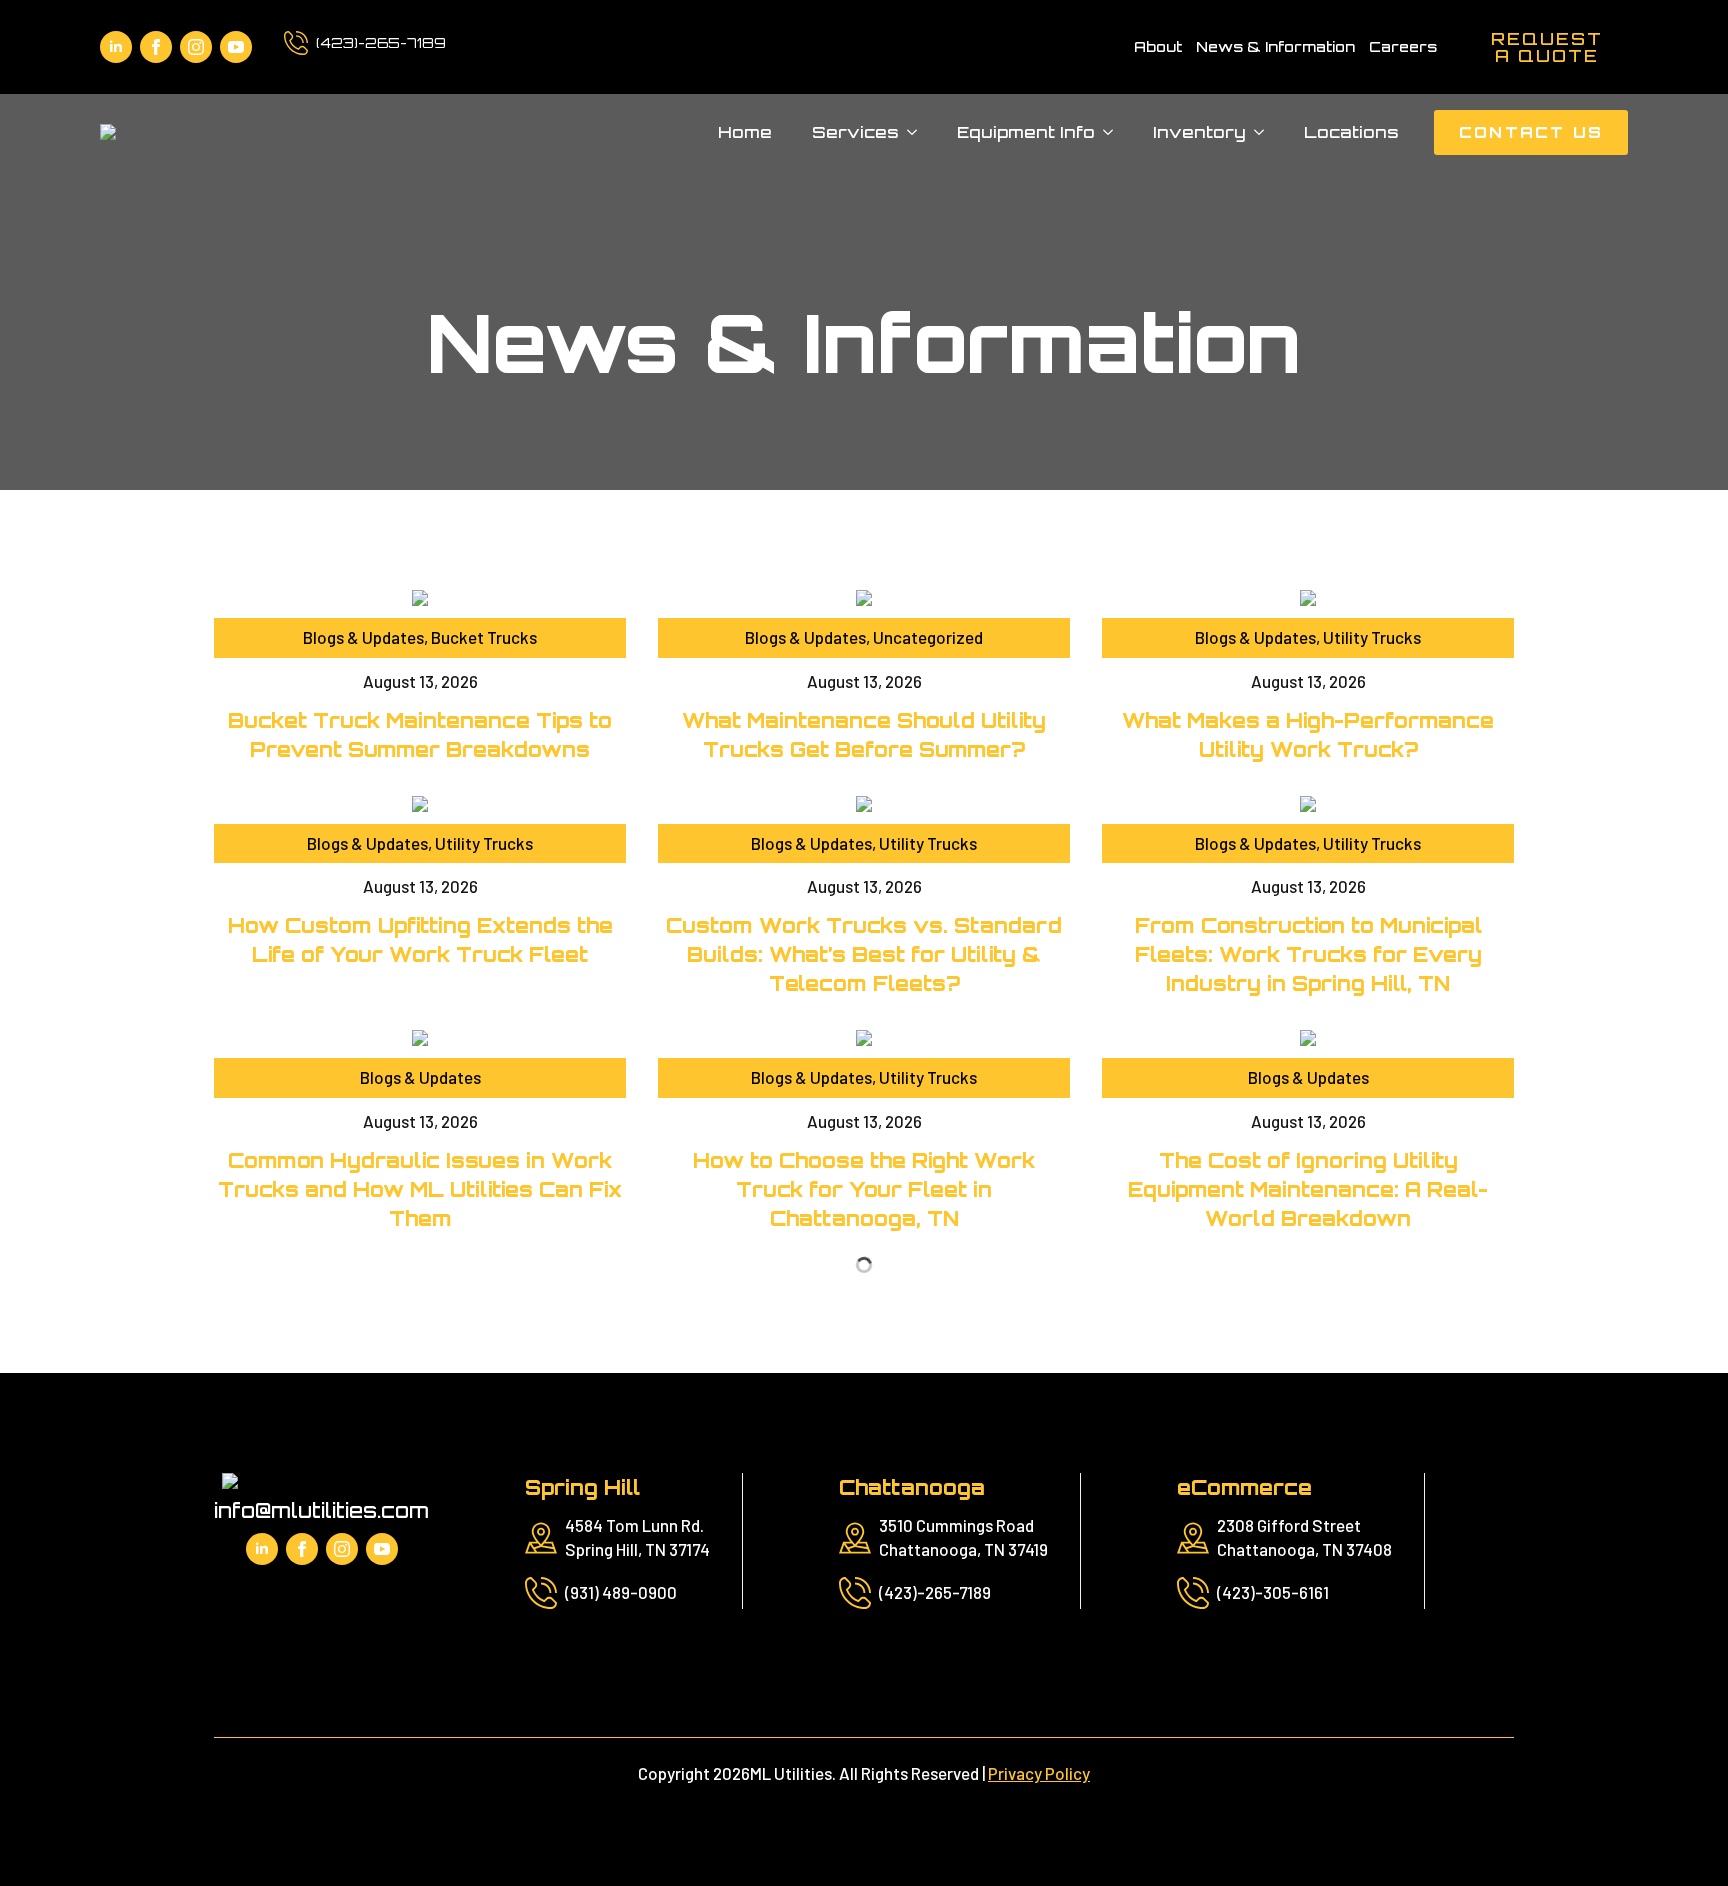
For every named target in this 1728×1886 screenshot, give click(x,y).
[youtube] (236, 47)
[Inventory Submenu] (1265, 132)
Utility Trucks (1372, 637)
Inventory (1199, 132)
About (1158, 46)
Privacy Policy (1039, 1773)
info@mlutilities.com (321, 1510)
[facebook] (156, 47)
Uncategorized (928, 637)
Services (855, 132)
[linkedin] (116, 47)
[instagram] (196, 47)
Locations (1351, 132)
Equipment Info (1026, 132)
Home (745, 132)
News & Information (1275, 46)
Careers (1403, 46)
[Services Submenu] (918, 132)
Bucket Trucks (484, 637)
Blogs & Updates (363, 637)
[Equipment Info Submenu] (1114, 132)
